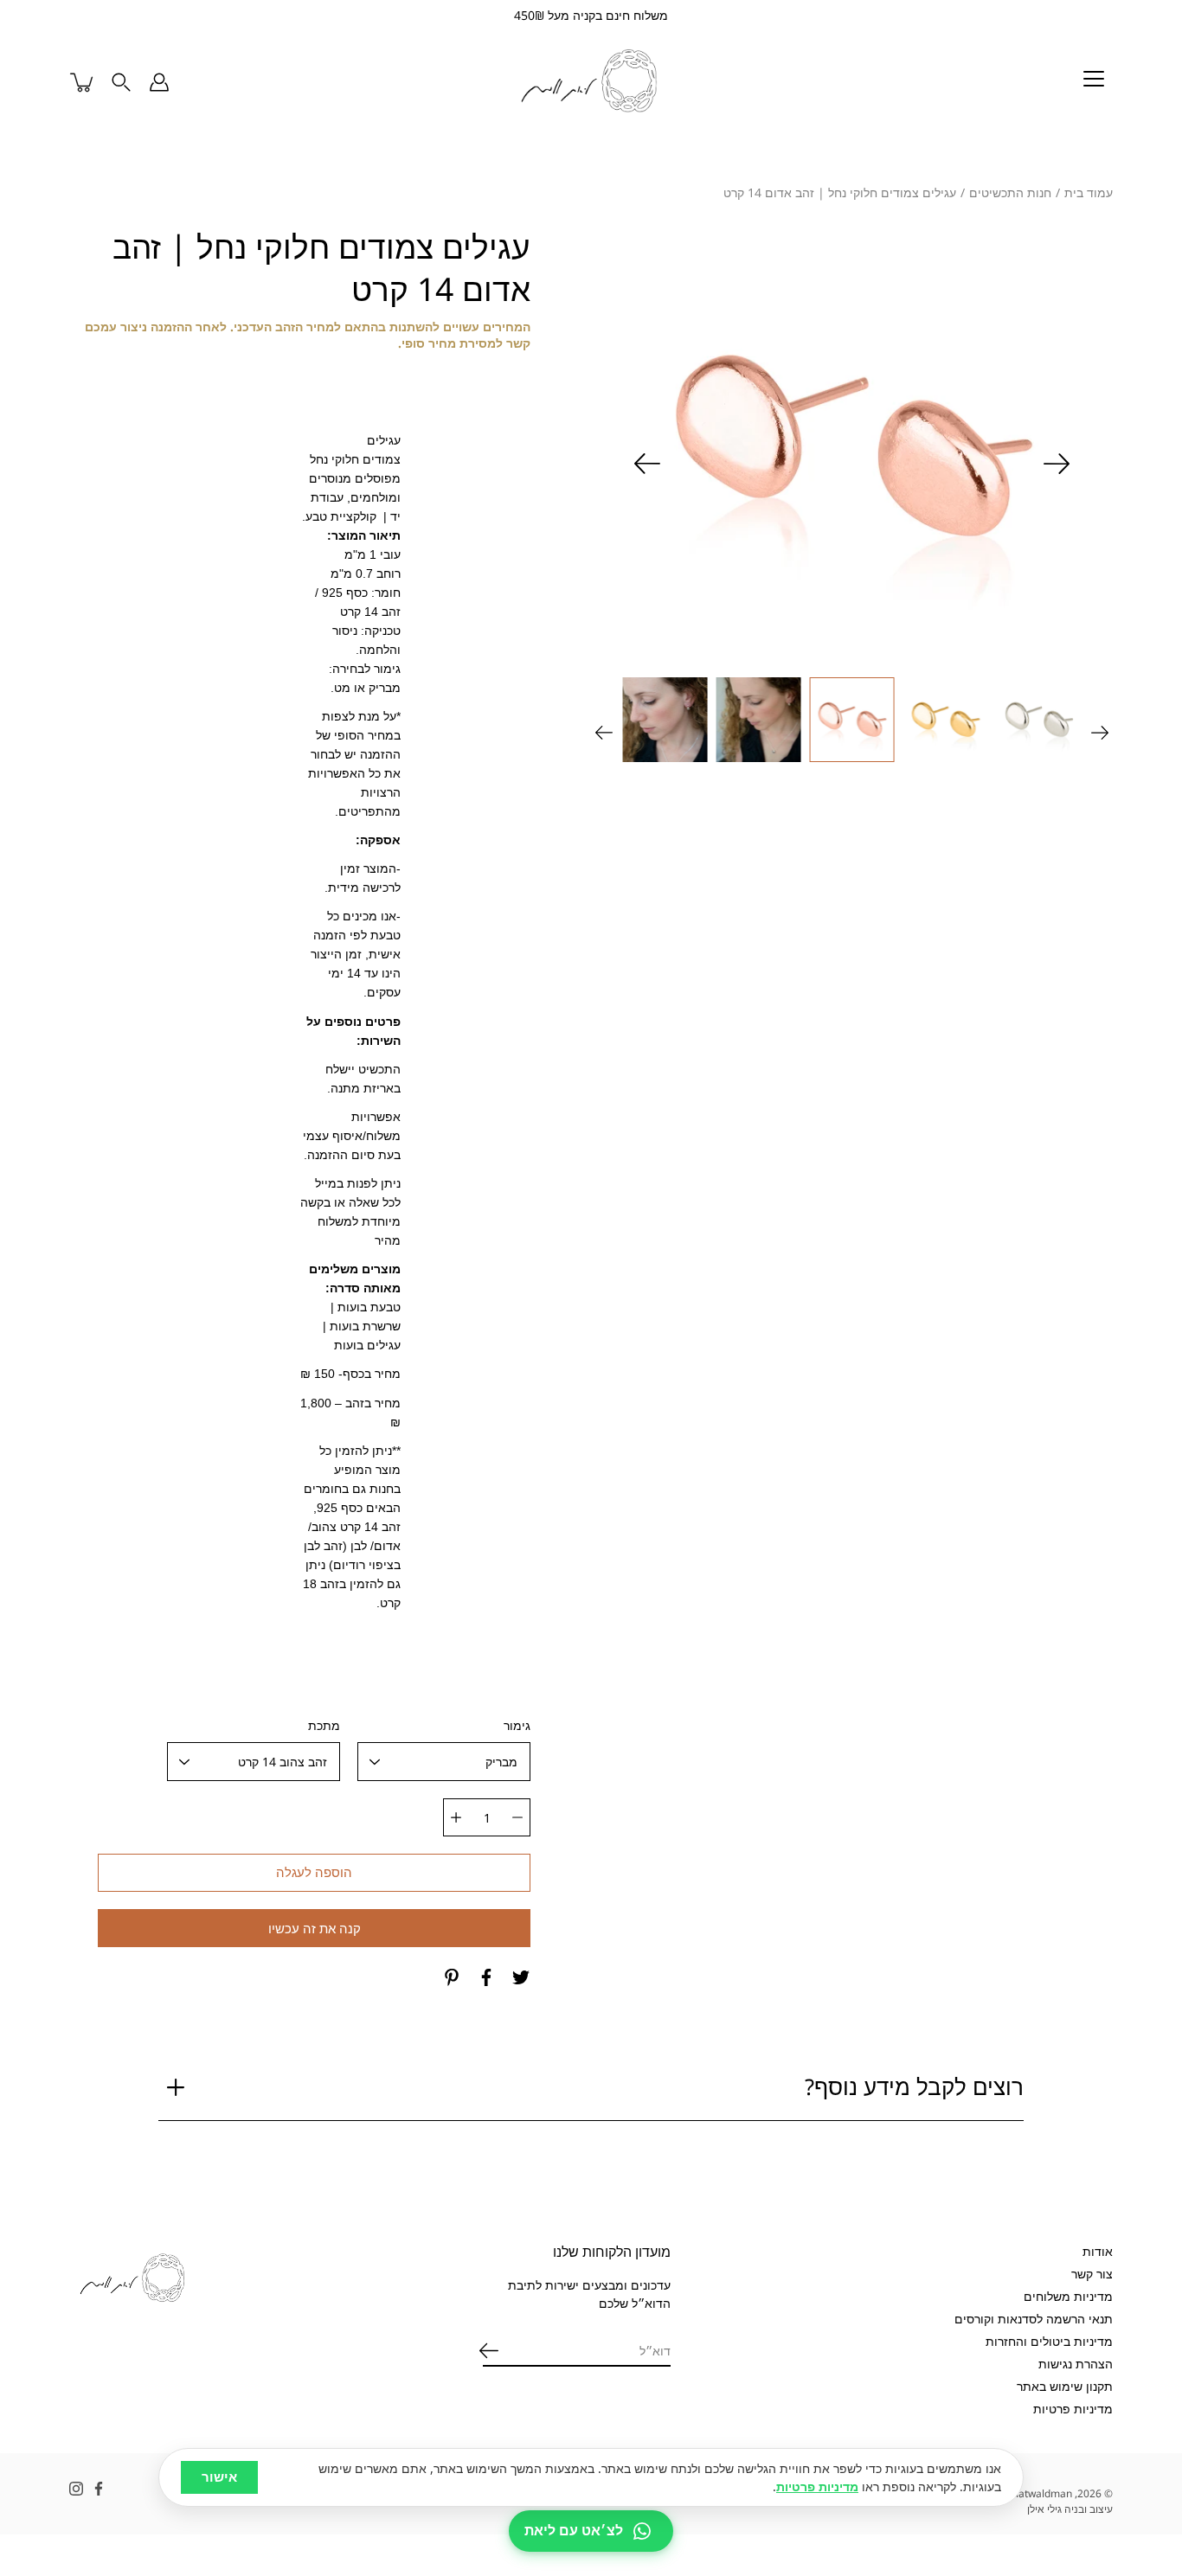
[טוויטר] (521, 1977)
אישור (219, 2477)
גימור (517, 1725)
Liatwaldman (1041, 2493)
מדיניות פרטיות (1073, 2409)
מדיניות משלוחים (1068, 2296)
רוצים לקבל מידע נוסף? (914, 2087)
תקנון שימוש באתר (1065, 2386)
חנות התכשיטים (1010, 192)
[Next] (647, 464)
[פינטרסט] (452, 1977)
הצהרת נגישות (1076, 2364)
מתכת (324, 1725)
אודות (1098, 2251)
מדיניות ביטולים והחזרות (1049, 2341)
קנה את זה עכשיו (315, 1929)
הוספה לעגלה (314, 1872)
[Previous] (1057, 464)
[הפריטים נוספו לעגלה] (83, 82)
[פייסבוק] (486, 1977)
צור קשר (1092, 2274)
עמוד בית (1089, 192)
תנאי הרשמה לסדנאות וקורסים (1034, 2319)
